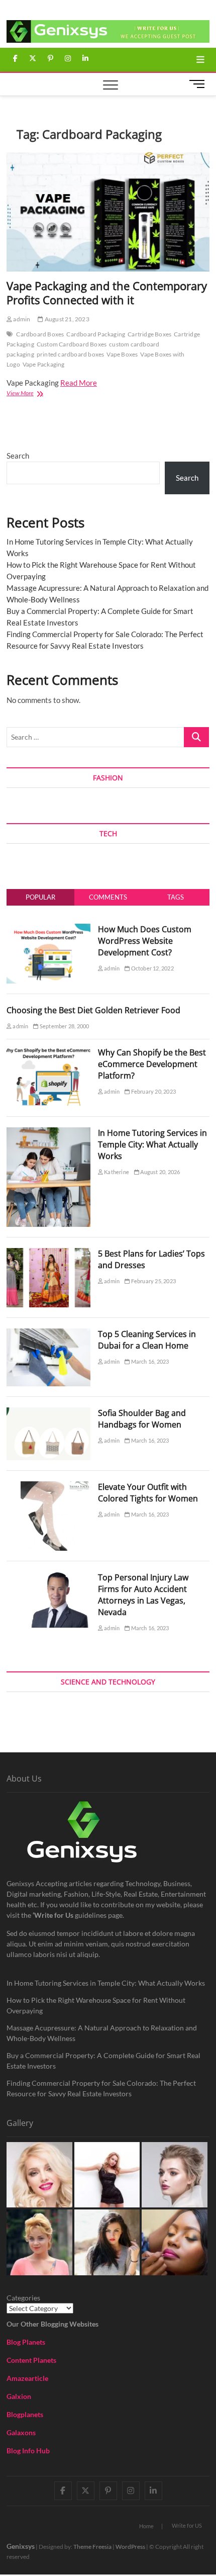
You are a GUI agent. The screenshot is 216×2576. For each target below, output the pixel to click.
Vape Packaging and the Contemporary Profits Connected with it (107, 293)
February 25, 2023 (153, 1281)
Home (146, 2526)
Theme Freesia (92, 2547)
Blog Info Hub (28, 2451)
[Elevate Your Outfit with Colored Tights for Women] (48, 1487)
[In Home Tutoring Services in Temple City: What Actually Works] (48, 1133)
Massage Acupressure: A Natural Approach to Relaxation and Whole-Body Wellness (102, 2033)
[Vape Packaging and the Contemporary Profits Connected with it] (108, 212)
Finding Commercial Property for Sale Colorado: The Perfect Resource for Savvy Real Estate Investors (101, 2088)
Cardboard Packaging (96, 334)
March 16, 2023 (149, 1361)
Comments (108, 897)
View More (37, 394)
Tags (176, 897)
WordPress (130, 2547)
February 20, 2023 (153, 1091)
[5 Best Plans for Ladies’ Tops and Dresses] (48, 1254)
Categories (23, 2298)
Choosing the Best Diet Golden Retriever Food (93, 1010)
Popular (40, 897)
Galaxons (21, 2432)
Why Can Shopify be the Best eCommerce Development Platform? (152, 1064)
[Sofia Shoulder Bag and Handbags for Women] (48, 1413)
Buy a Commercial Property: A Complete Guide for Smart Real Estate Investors (103, 2061)
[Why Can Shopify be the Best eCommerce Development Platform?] (48, 1052)
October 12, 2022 (151, 968)
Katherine (116, 1172)
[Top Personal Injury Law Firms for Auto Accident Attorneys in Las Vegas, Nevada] (48, 1577)
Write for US (187, 2525)
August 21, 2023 (66, 319)
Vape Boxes (122, 354)
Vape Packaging (44, 364)
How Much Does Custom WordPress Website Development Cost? (145, 941)
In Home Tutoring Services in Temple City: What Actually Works (152, 1144)
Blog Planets (26, 2342)
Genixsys (21, 2546)
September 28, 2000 (64, 1026)
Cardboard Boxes (40, 334)
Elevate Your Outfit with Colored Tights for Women (148, 1493)
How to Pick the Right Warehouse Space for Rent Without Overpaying (96, 2005)
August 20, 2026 (159, 1172)
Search (18, 456)
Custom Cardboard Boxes (72, 344)
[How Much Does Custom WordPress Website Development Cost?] (48, 929)
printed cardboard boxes (71, 354)
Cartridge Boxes (149, 334)
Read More (79, 383)
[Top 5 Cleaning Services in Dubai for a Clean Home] (48, 1334)
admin (21, 319)
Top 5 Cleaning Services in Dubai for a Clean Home (147, 1340)
